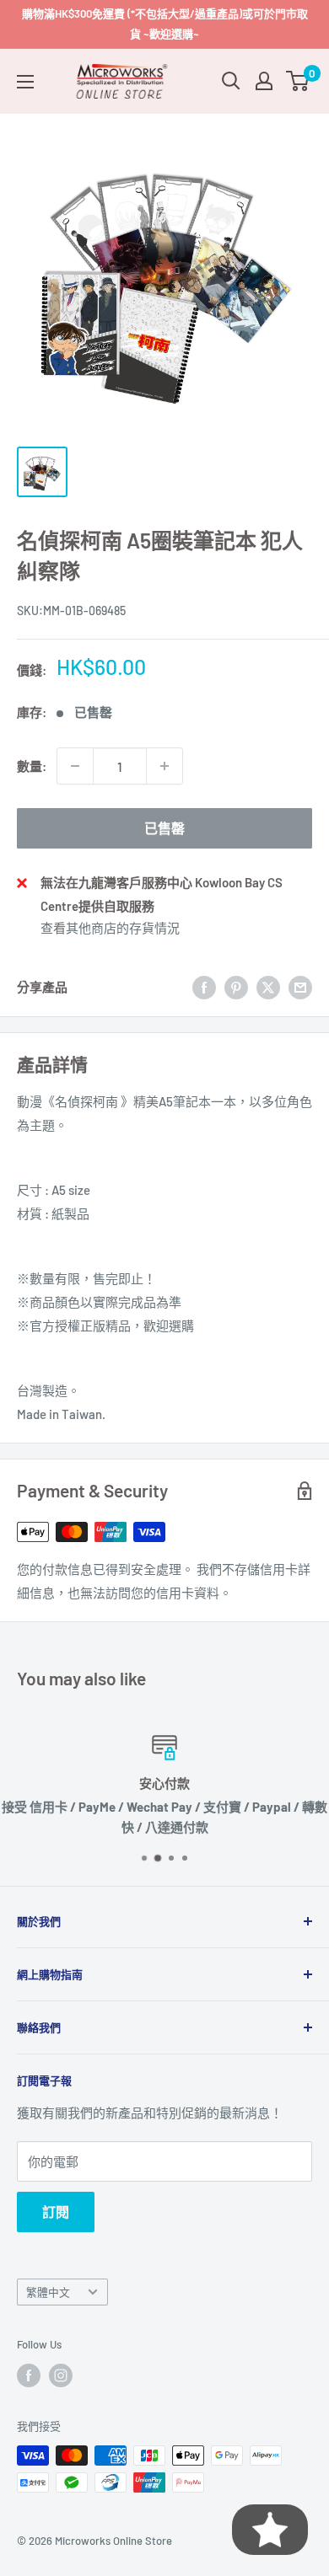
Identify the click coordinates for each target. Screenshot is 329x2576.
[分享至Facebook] (204, 987)
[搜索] (231, 81)
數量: (32, 766)
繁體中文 (48, 2292)
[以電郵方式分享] (300, 987)
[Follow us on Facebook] (29, 2375)
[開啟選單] (25, 82)
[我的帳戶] (264, 81)
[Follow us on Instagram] (61, 2375)
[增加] (164, 766)
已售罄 (164, 828)
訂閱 (56, 2212)
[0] (298, 81)
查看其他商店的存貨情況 (110, 928)
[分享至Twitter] (268, 987)
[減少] (75, 766)
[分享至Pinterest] (236, 987)
